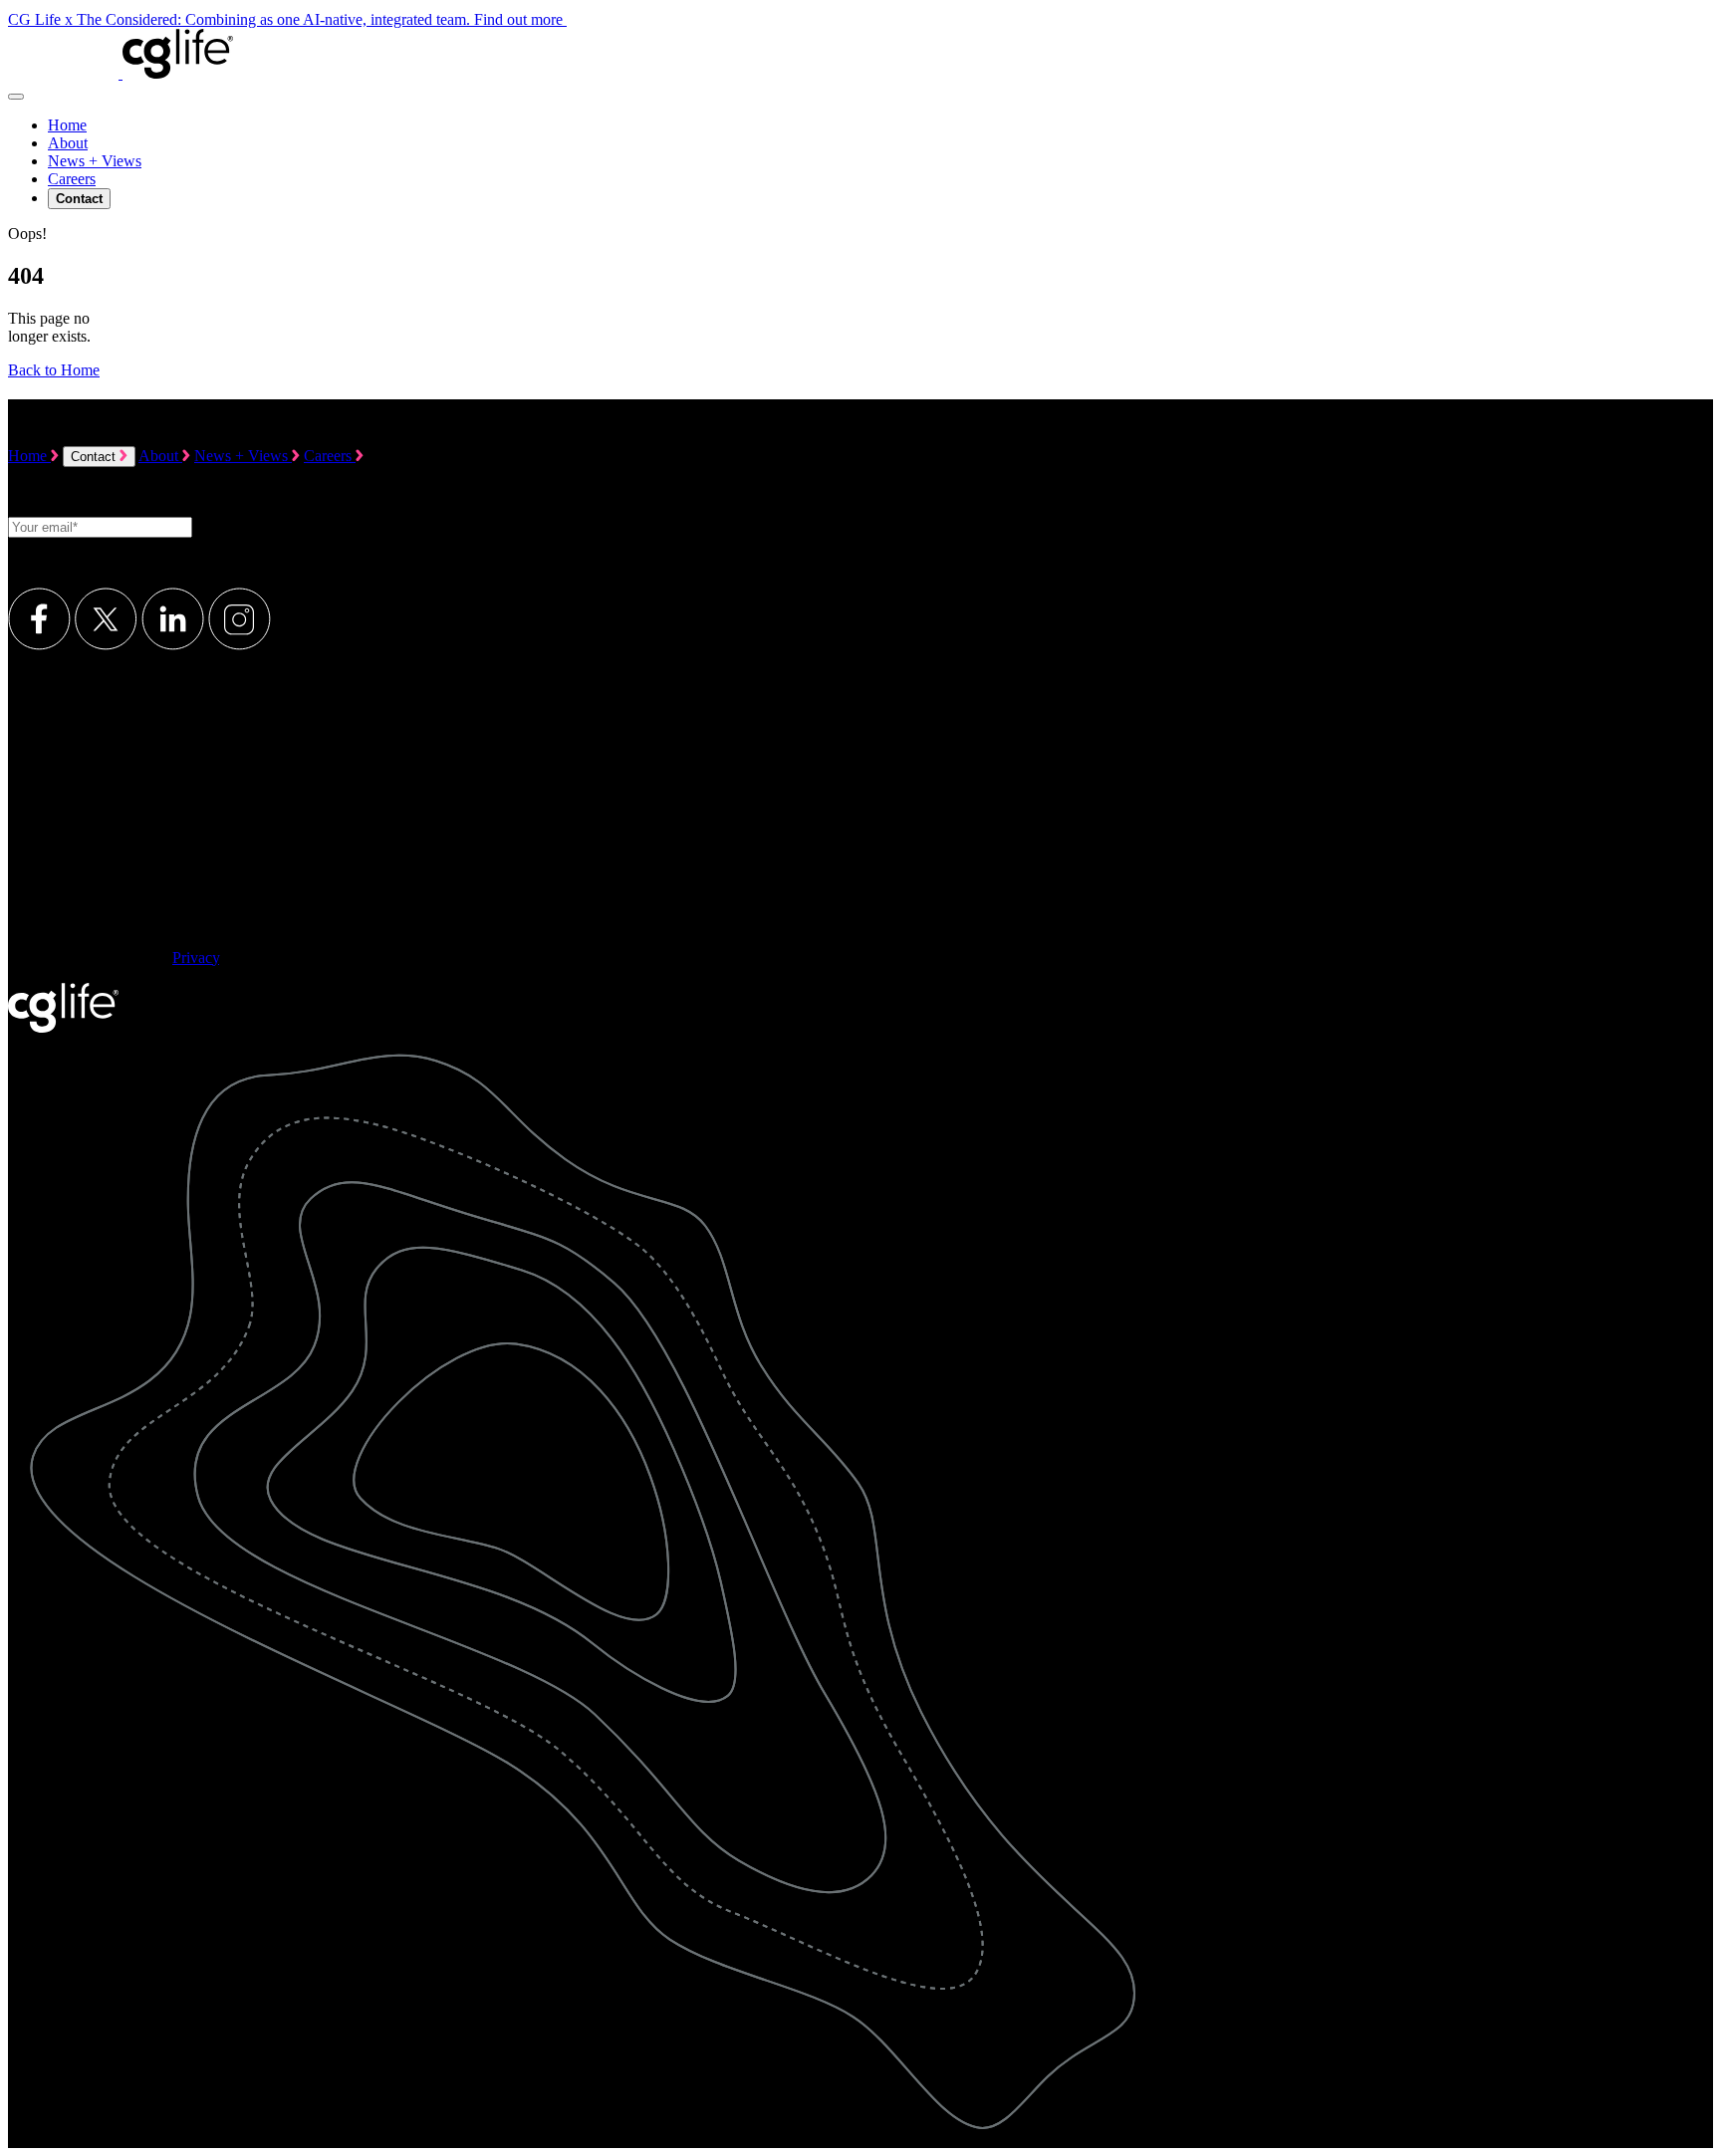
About (68, 143)
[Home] (121, 73)
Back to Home (54, 370)
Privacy (196, 958)
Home (67, 125)
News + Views (95, 161)
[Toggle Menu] (16, 97)
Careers (72, 179)
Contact (95, 457)
